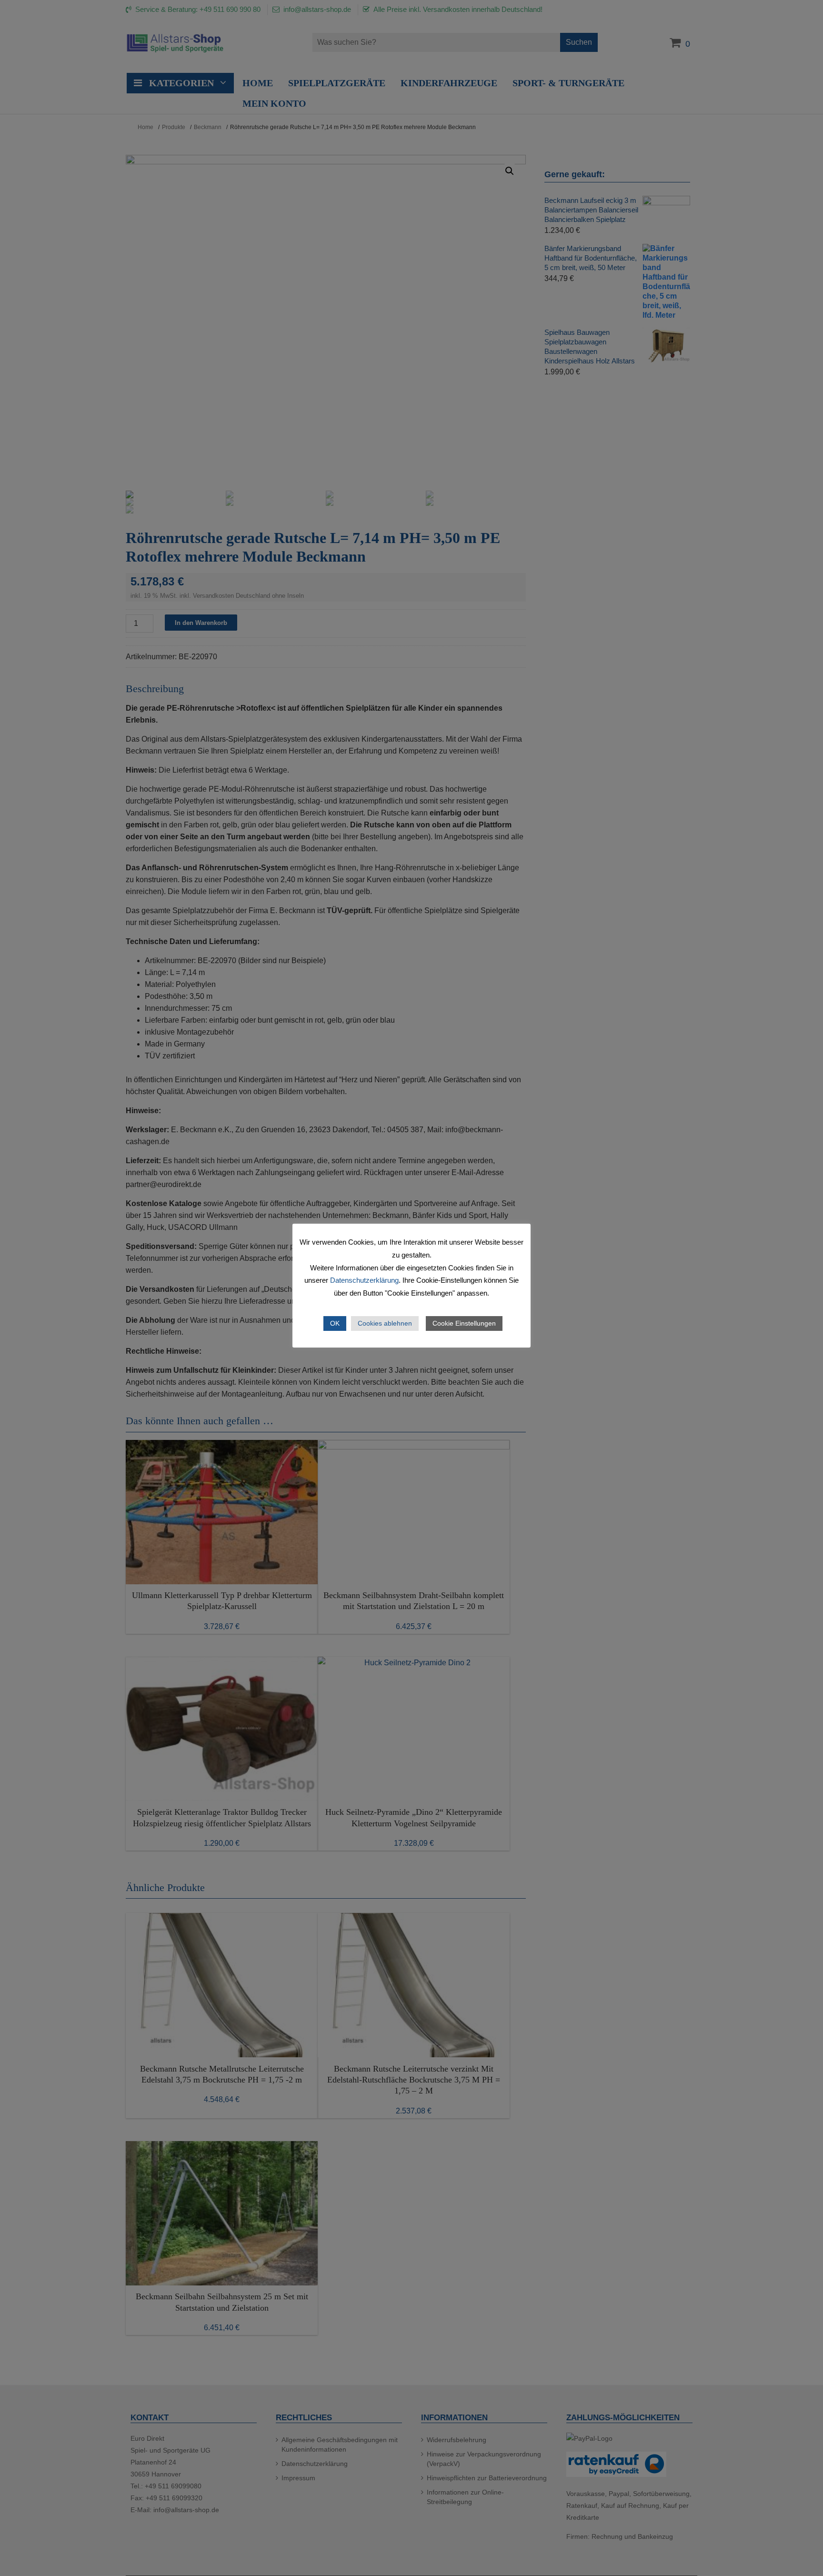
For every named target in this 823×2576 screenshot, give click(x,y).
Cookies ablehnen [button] (385, 1323)
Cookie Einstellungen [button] (464, 1323)
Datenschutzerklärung (364, 1280)
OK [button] (335, 1323)
